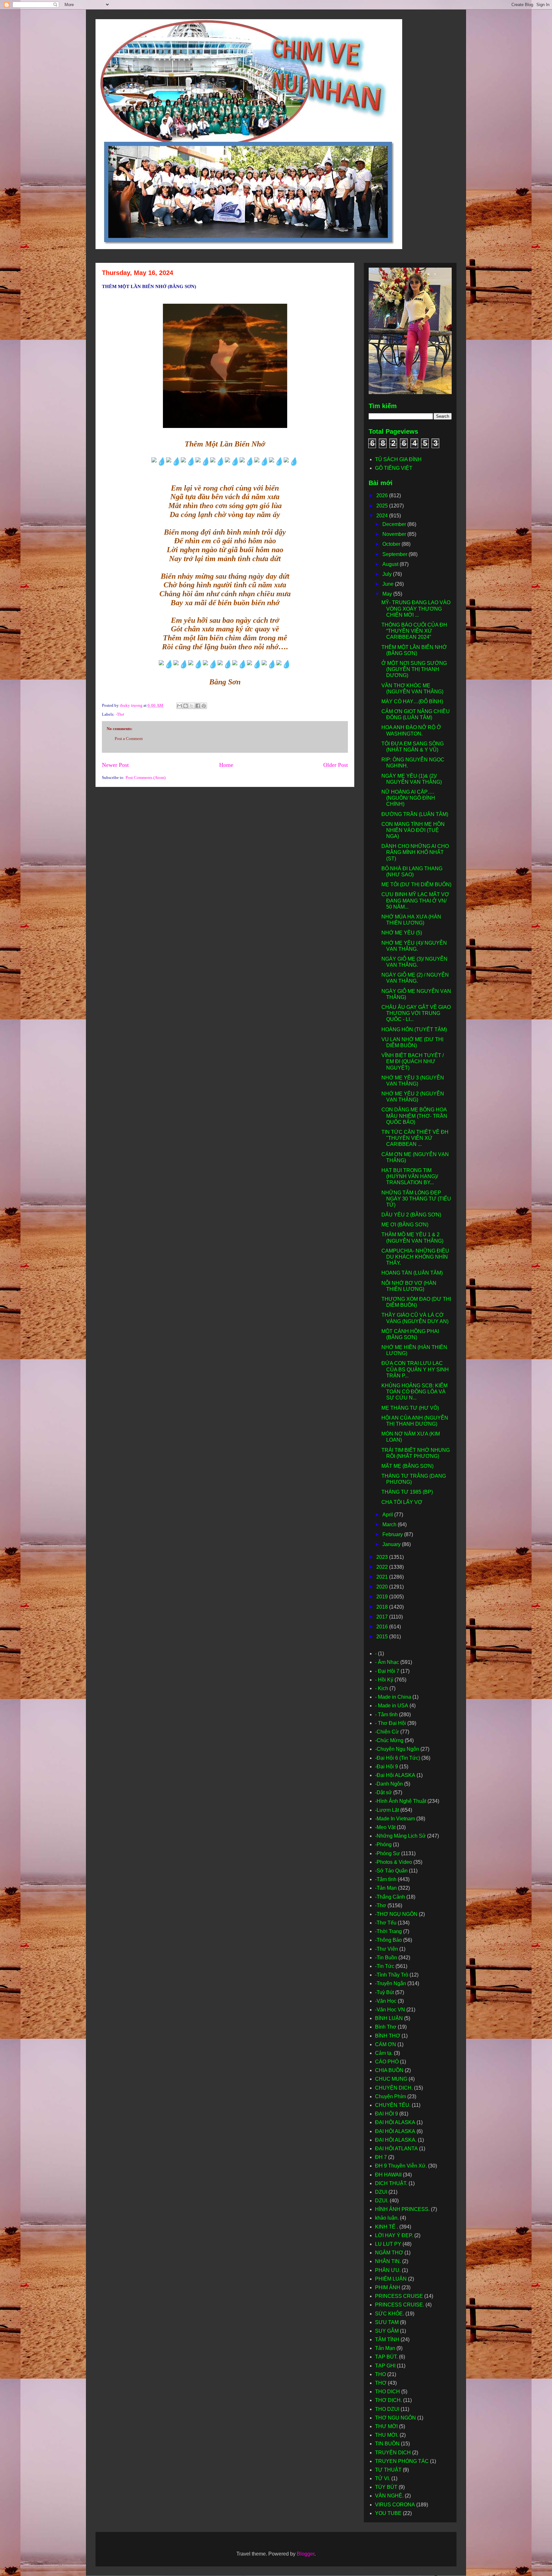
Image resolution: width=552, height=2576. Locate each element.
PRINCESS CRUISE (399, 2296)
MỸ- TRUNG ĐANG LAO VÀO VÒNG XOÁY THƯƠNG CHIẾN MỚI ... (416, 609)
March (390, 1524)
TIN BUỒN (387, 2444)
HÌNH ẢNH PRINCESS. (402, 2209)
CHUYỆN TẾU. (393, 2105)
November (395, 534)
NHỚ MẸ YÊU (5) (402, 933)
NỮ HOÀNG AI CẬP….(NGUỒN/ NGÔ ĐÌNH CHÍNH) (408, 798)
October (392, 544)
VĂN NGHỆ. (389, 2496)
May (388, 594)
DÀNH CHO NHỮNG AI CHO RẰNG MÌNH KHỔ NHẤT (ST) (415, 852)
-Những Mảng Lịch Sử (400, 1836)
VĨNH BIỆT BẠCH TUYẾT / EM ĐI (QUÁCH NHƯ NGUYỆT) (413, 1061)
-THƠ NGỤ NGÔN (396, 1914)
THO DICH (387, 2392)
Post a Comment (129, 739)
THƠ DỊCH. (388, 2400)
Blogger (306, 2554)
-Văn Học (386, 2001)
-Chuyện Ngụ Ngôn (397, 1749)
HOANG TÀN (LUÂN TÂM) (412, 1273)
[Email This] (180, 706)
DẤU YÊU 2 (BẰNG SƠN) (411, 1215)
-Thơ (120, 714)
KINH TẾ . (387, 2227)
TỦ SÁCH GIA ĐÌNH (398, 459)
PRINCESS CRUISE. (400, 2305)
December (395, 524)
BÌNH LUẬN (389, 2018)
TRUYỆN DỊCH (393, 2453)
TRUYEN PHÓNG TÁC (402, 2461)
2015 (383, 1637)
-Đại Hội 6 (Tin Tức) (398, 1758)
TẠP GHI (385, 2366)
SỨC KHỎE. (390, 2314)
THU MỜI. (387, 2435)
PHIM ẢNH (388, 2287)
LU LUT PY (388, 2244)
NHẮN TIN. (388, 2261)
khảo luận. (387, 2218)
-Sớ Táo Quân (391, 1871)
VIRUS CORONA (395, 2505)
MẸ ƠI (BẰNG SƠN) (405, 1225)
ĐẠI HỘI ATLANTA (396, 2149)
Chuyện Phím (391, 2096)
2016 (383, 1627)
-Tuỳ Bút (384, 1992)
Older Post (336, 765)
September (395, 554)
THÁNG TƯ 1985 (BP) (407, 1492)
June (389, 584)
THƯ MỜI (386, 2426)
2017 (383, 1617)
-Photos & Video (394, 1862)
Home (226, 765)
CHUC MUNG (391, 2079)
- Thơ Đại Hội (391, 1723)
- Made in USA (392, 1706)
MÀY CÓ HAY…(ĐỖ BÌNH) (412, 701)
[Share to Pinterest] (204, 706)
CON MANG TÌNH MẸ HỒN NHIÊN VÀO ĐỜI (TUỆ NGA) (413, 830)
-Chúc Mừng (389, 1740)
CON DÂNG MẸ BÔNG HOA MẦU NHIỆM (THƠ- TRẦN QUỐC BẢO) (414, 1116)
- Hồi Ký (384, 1680)
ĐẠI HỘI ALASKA (395, 2131)
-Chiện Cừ (387, 1732)
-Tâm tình (386, 1879)
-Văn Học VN (390, 2010)
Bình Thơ (386, 2027)
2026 (383, 495)
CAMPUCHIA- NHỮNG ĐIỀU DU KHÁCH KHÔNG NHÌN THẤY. (415, 1257)
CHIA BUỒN (389, 2070)
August (391, 564)
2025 (383, 506)
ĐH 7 (381, 2157)
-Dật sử (383, 1792)
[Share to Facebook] (198, 706)
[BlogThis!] (186, 706)
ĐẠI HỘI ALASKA (395, 2122)
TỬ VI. (383, 2478)
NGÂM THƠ (389, 2253)
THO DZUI (387, 2409)
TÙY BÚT (386, 2487)
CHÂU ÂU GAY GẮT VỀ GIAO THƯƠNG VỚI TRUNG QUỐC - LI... (416, 1013)
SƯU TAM (387, 2322)
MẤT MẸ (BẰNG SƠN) (407, 1466)
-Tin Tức (385, 1966)
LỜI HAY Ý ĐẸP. (394, 2235)
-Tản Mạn (386, 1888)
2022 (383, 1567)
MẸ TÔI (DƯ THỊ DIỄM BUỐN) (416, 884)
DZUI (381, 2192)
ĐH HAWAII (388, 2175)
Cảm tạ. (384, 2053)
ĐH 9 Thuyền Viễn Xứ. (401, 2166)
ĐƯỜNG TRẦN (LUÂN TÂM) (415, 814)
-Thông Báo (388, 1940)
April (388, 1515)
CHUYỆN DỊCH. (394, 2088)
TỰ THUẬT (388, 2470)
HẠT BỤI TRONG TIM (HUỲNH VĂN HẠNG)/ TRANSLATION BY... (410, 1176)
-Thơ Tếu (386, 1923)
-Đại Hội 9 (387, 1767)
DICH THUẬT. (391, 2183)
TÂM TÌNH (387, 2340)
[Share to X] (192, 706)
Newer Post (115, 765)
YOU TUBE (388, 2513)
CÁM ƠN (386, 2044)
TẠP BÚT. (386, 2357)
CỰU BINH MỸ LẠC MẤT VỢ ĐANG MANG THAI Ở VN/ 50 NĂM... (415, 900)
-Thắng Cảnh (390, 1897)
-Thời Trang (388, 1931)
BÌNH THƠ (388, 2036)
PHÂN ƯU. (388, 2270)
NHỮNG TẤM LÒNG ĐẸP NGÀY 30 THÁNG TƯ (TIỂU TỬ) (416, 1199)
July (388, 574)
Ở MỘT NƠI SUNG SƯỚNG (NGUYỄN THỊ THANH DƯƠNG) (414, 669)
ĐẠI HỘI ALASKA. (396, 2140)
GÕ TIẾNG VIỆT (394, 468)
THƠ (381, 2383)
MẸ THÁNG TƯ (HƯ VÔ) (410, 1408)
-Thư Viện (387, 1949)
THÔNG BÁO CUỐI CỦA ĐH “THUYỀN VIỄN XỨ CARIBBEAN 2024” (414, 631)
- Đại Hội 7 (387, 1671)
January (392, 1544)
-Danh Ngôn (389, 1784)
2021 (383, 1577)
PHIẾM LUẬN (391, 2279)
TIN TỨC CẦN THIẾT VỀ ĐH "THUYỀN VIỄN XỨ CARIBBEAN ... (415, 1138)
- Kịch (382, 1688)
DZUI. (382, 2201)
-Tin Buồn (386, 1958)
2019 (383, 1597)
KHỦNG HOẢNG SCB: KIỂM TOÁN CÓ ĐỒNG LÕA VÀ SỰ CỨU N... (414, 1392)
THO (380, 2374)
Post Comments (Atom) (146, 777)
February (393, 1534)
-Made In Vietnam (395, 1819)
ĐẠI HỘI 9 (387, 2114)
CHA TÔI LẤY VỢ (402, 1502)
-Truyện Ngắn (391, 1983)
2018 (383, 1607)
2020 (383, 1587)
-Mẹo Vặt (385, 1827)
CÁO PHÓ (387, 2062)
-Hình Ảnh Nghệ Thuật (401, 1801)
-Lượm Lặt (387, 1810)
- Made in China (393, 1697)
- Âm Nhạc (387, 1662)
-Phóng (383, 1844)
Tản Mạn (385, 2348)
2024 (383, 516)
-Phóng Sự (387, 1853)
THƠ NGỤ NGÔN (395, 2418)
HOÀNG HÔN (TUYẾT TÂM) (414, 1029)
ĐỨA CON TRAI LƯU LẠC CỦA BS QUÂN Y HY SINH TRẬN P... (415, 1369)
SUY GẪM (387, 2331)
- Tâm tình (386, 1715)
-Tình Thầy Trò (392, 1975)
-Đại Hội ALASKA (395, 1775)
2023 (383, 1557)
